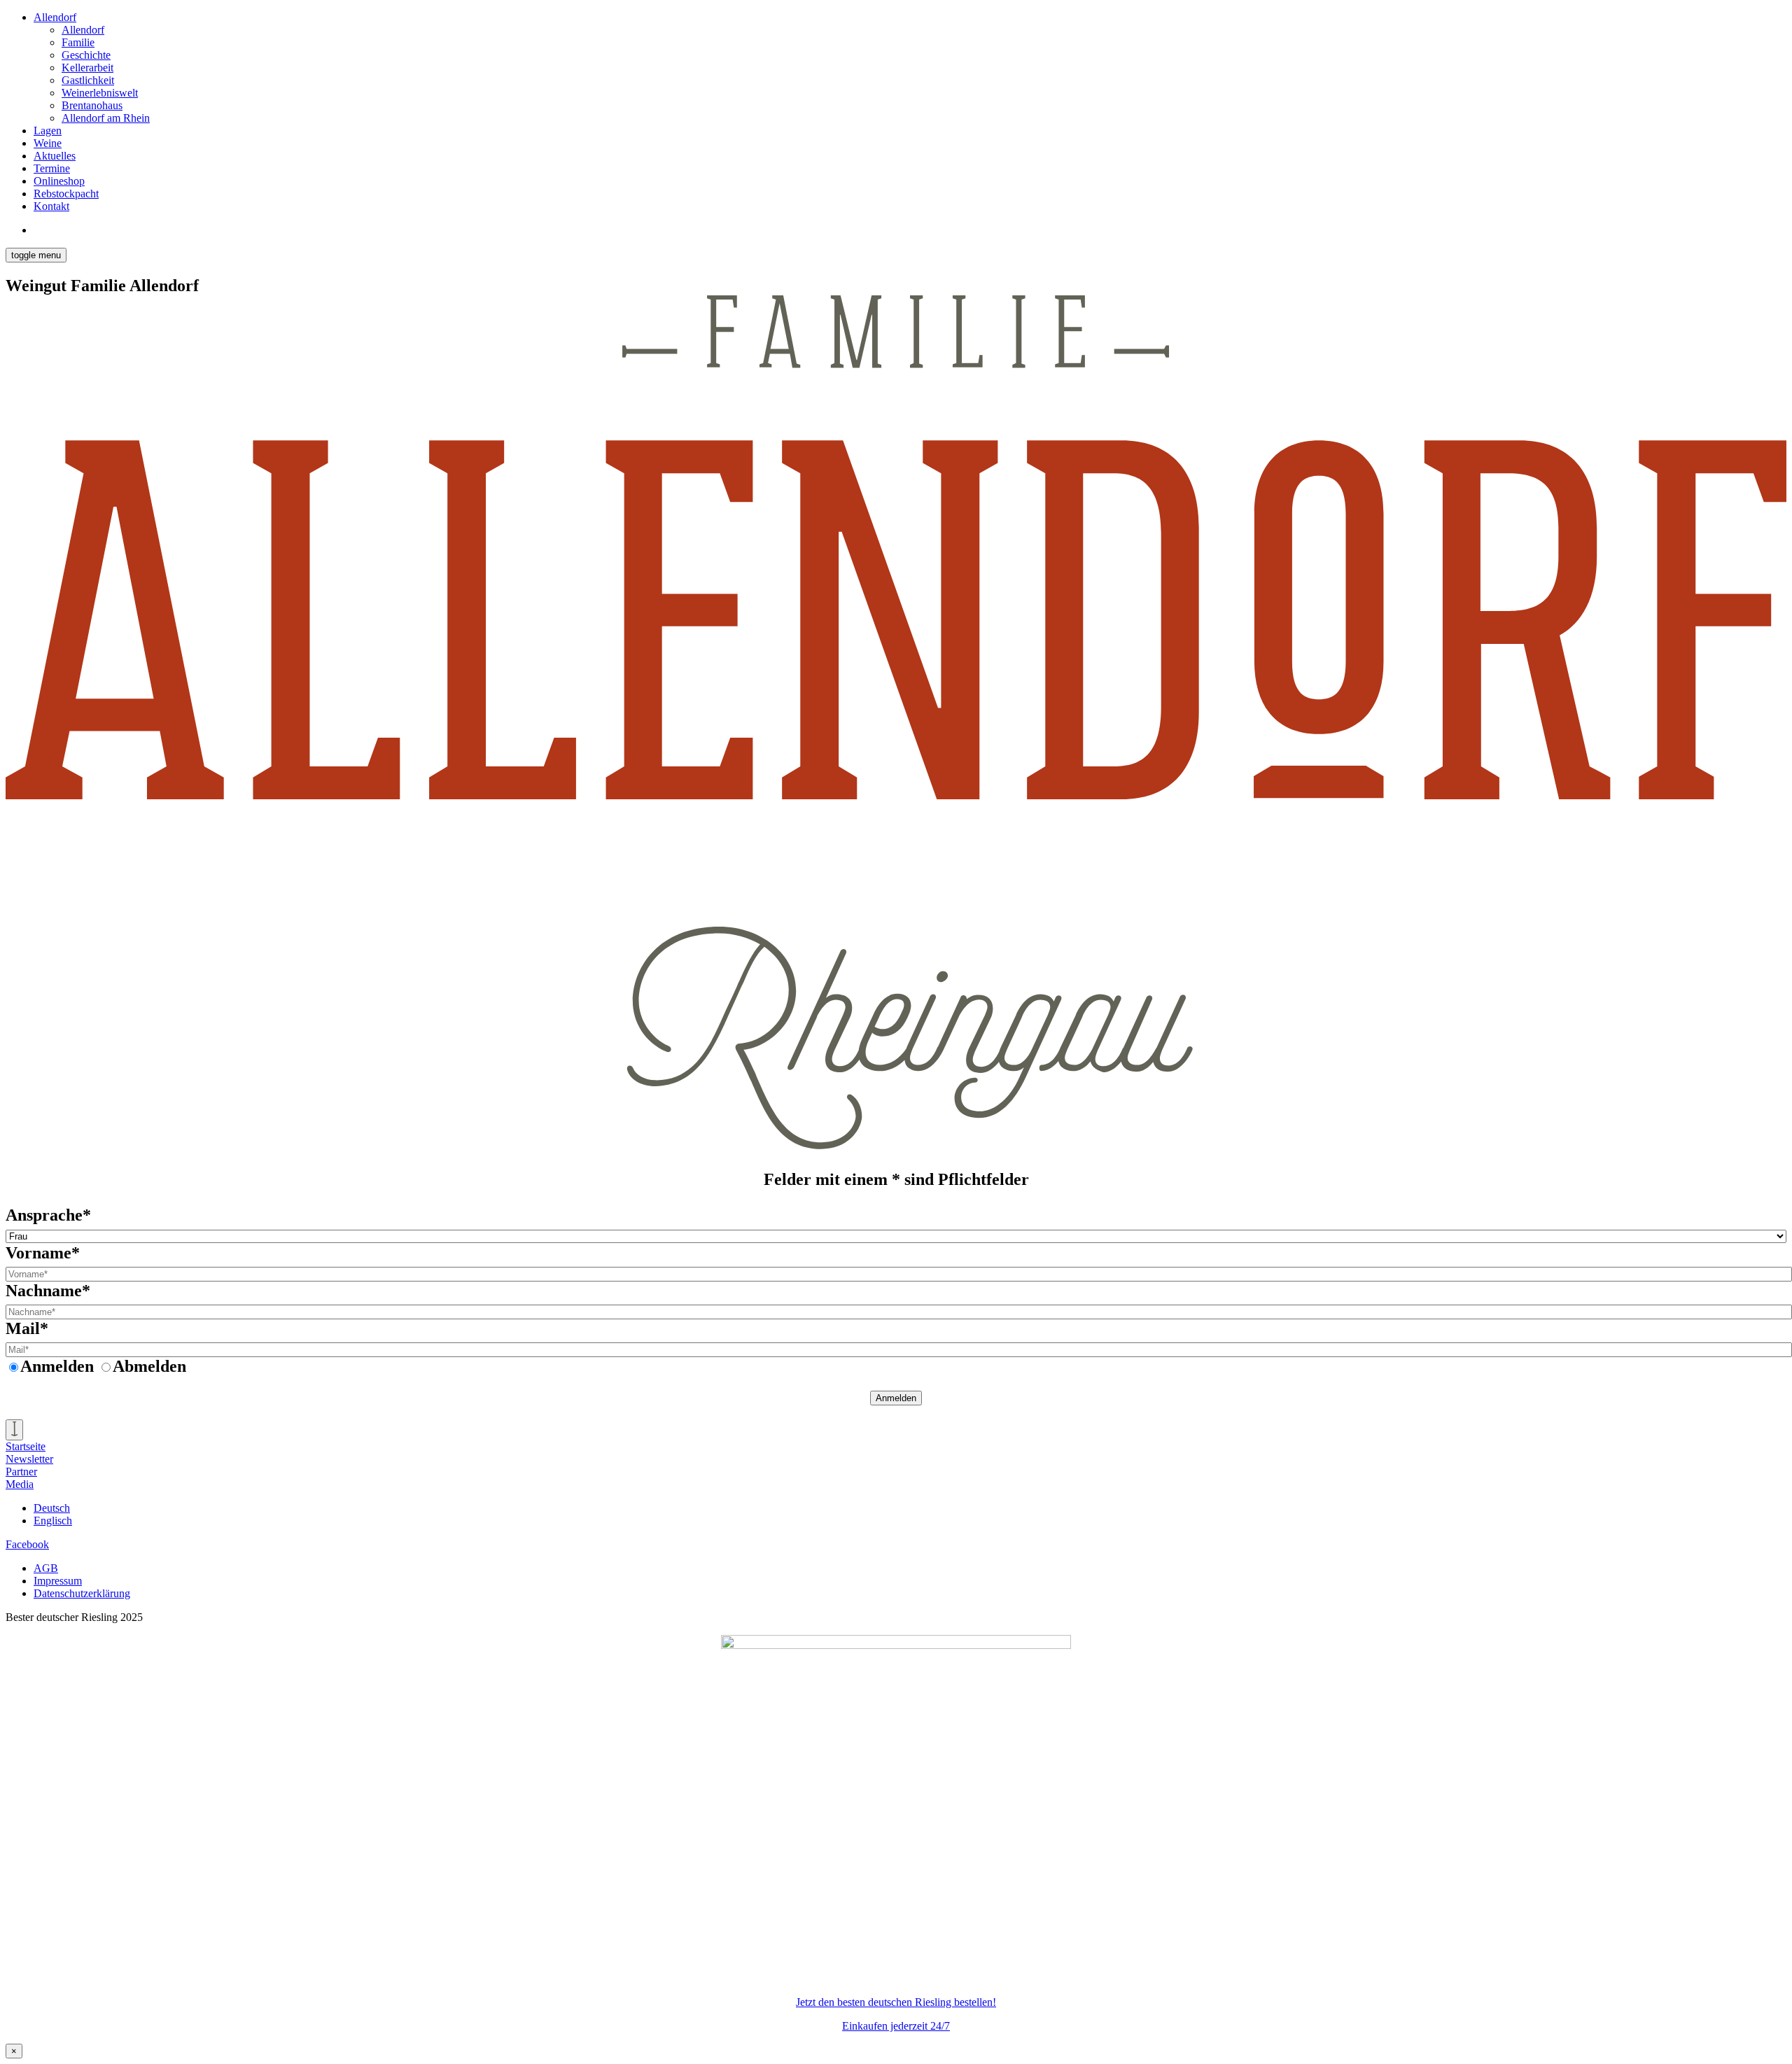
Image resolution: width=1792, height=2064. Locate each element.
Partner (21, 1472)
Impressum (58, 1581)
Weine (48, 143)
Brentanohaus (92, 105)
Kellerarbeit (87, 68)
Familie (78, 42)
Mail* (27, 1328)
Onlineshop (59, 181)
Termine (52, 168)
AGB (46, 1568)
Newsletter (29, 1459)
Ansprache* (48, 1215)
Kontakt (51, 206)
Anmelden (896, 1398)
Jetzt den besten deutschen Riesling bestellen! (896, 2002)
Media (20, 1484)
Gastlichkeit (88, 80)
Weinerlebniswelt (100, 93)
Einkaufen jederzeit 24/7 (896, 2026)
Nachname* (48, 1291)
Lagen (48, 131)
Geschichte (86, 55)
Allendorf (55, 17)
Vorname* (43, 1253)
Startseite (26, 1446)
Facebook (27, 1544)
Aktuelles (55, 156)
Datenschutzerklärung (82, 1593)
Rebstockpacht (66, 194)
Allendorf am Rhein (106, 118)
